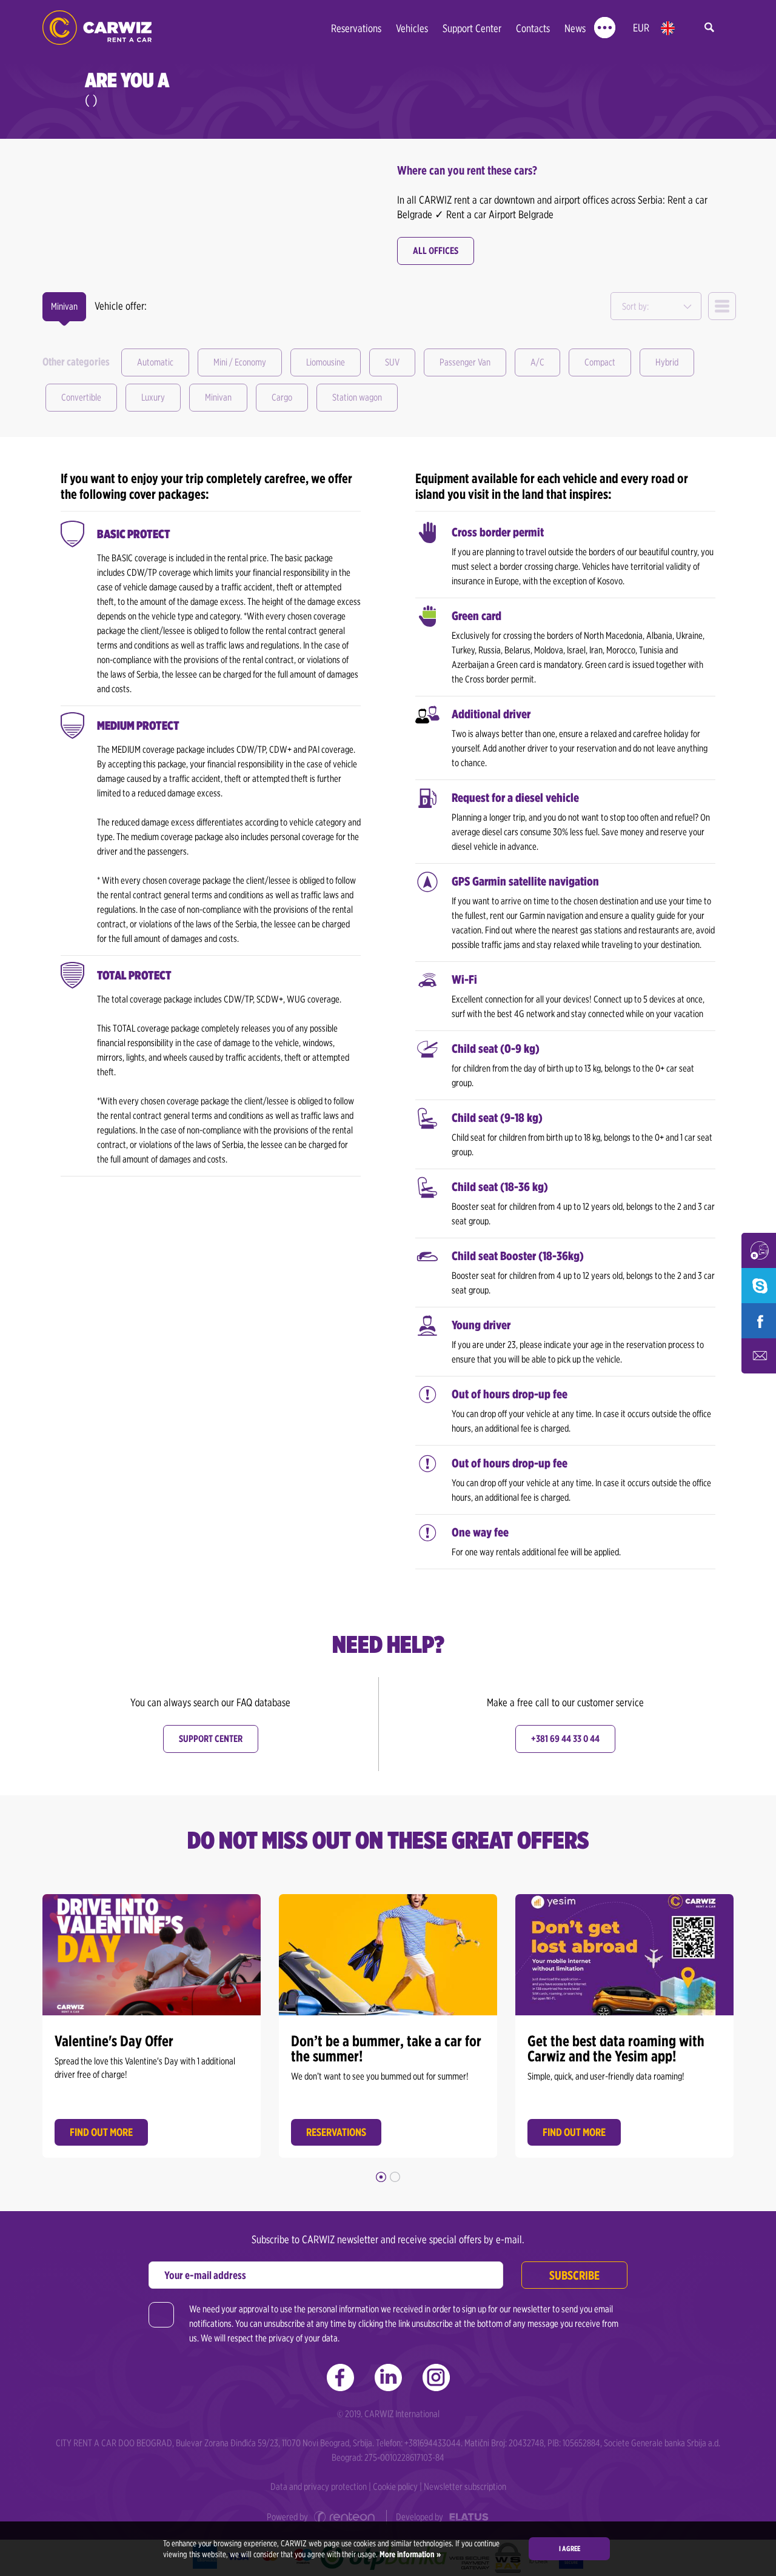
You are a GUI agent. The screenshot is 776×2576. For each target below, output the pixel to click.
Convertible (81, 397)
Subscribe (574, 2275)
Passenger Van (465, 362)
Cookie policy (395, 2487)
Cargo (282, 397)
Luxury (153, 397)
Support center (211, 1739)
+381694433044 (433, 2443)
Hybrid (667, 362)
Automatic (155, 362)
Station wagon (357, 397)
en (668, 28)
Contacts (533, 28)
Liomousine (326, 362)
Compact (600, 362)
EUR (641, 28)
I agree (570, 2548)
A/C (537, 362)
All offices (436, 251)
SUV (392, 362)
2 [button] (395, 2177)
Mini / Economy (240, 362)
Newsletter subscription (465, 2487)
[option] (152, 2023)
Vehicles (412, 28)
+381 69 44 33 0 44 (565, 1739)
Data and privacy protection (319, 2487)
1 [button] (381, 2177)
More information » (409, 2554)
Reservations (356, 28)
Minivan (218, 397)
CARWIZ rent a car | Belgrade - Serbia (97, 28)
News (575, 28)
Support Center (472, 28)
